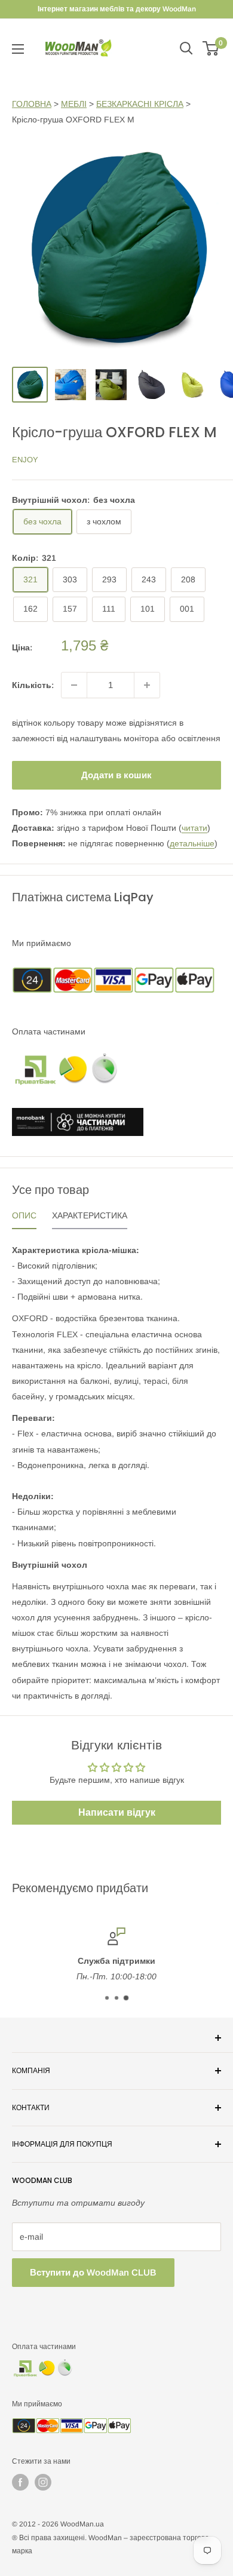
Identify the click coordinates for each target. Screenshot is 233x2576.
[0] (211, 48)
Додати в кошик (116, 775)
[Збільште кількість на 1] (147, 685)
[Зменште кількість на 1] (74, 685)
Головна (32, 104)
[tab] (24, 1218)
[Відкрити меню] (18, 49)
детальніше (192, 843)
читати (194, 828)
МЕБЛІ (74, 104)
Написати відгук (117, 1812)
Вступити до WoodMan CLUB (93, 2272)
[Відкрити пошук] (186, 48)
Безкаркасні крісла (140, 104)
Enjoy (25, 460)
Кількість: (33, 685)
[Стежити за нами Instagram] (43, 2482)
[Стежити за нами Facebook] (20, 2482)
